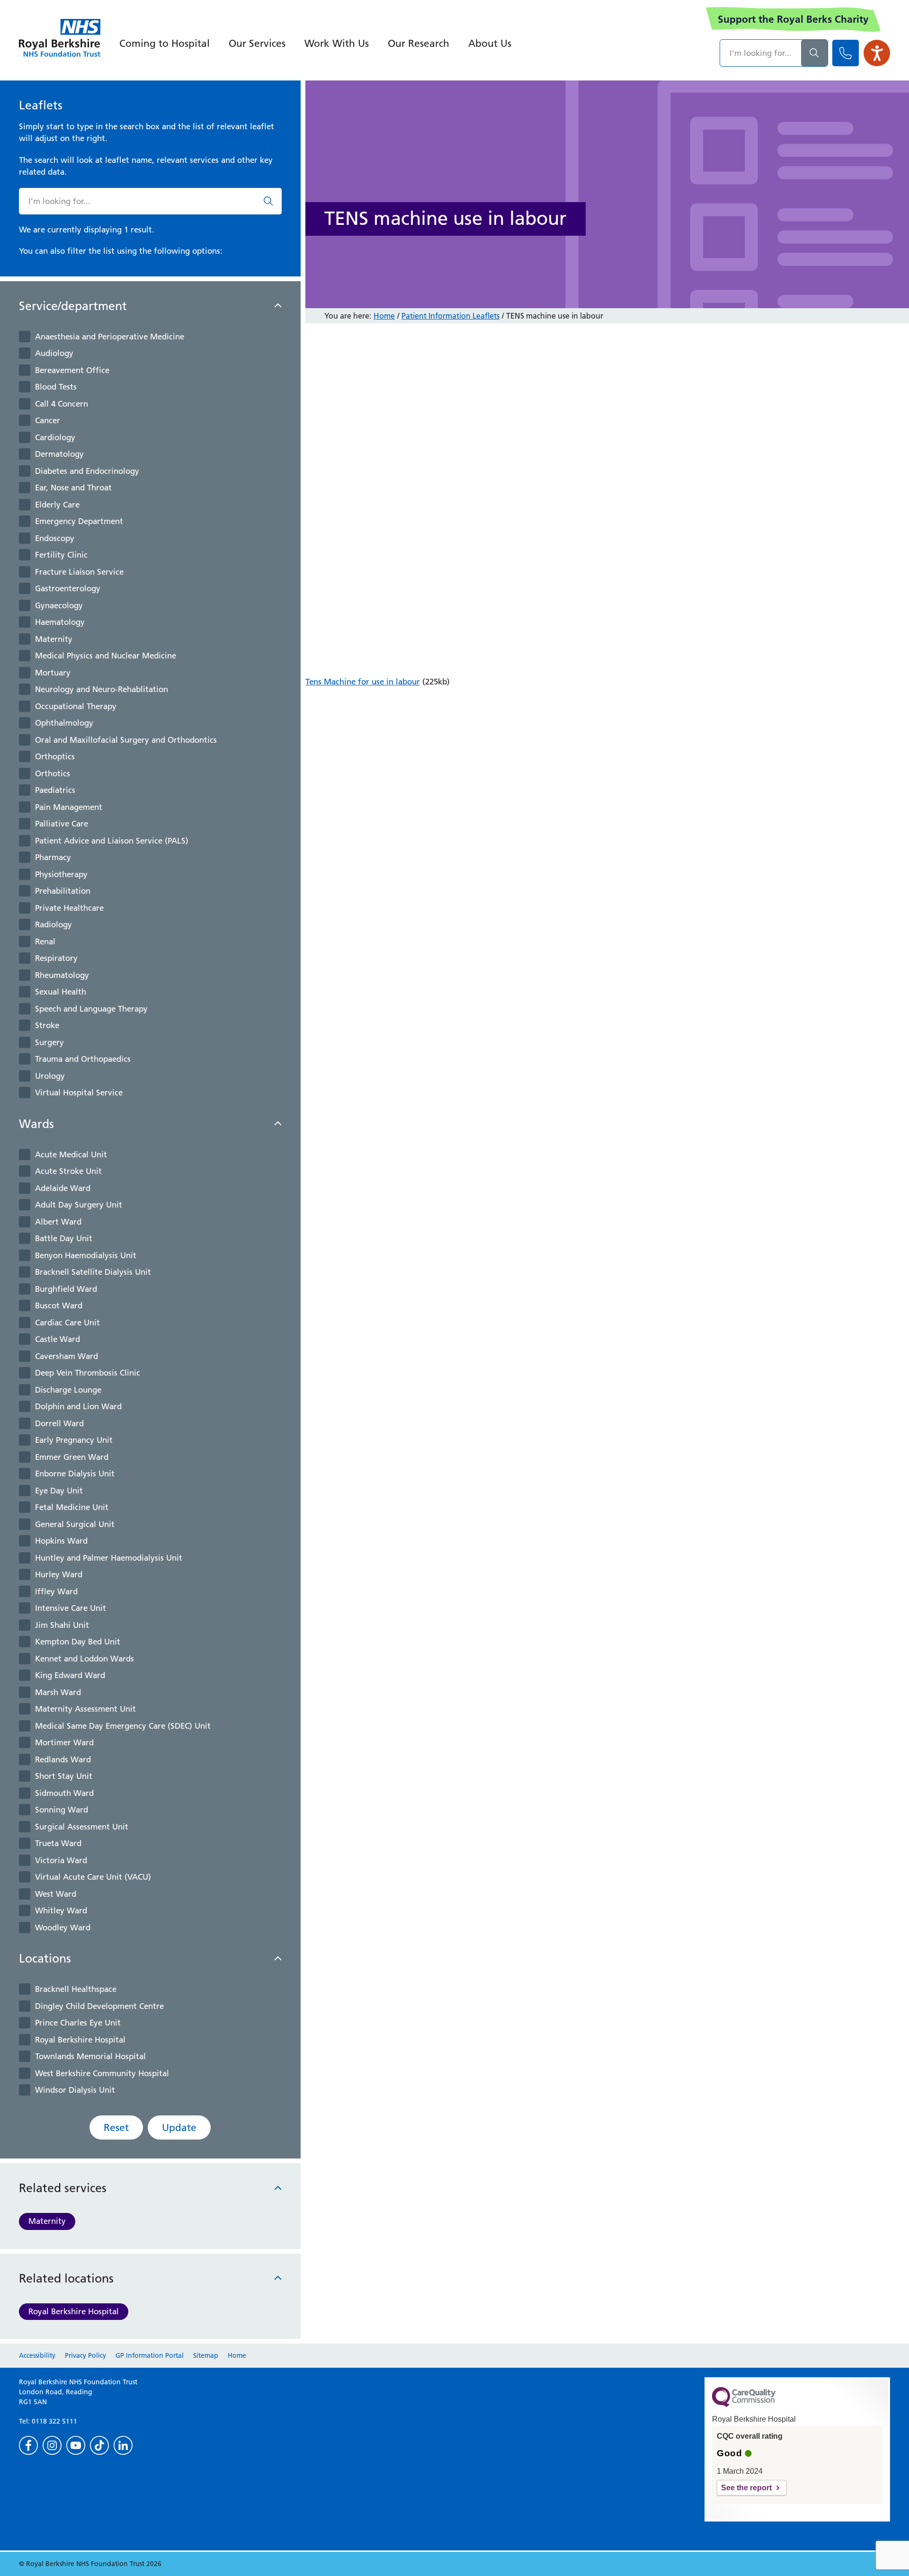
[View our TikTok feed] (99, 2445)
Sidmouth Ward (64, 1793)
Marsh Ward (58, 1692)
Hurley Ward (59, 1574)
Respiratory (56, 958)
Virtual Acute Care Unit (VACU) (93, 1877)
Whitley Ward (61, 1910)
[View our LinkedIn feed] (123, 2445)
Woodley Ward (63, 1928)
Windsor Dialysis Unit (75, 2090)
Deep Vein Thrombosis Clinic (88, 1373)
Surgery (49, 1042)
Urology (50, 1076)
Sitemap (206, 2355)
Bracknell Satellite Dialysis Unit (93, 1272)
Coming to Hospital (165, 43)
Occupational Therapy (76, 706)
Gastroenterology (68, 588)
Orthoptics (55, 756)
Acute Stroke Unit (68, 1171)
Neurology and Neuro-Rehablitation (102, 689)
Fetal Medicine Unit (72, 1507)
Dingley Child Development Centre (99, 2006)
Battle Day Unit (64, 1238)
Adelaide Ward (63, 1188)
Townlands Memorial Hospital (90, 2056)
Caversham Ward (67, 1356)
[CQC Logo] (744, 2405)
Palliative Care (62, 824)
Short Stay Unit (64, 1776)
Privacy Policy (85, 2355)
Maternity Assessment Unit (85, 1709)
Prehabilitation (63, 891)
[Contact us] (846, 53)
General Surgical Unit (75, 1524)
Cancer (48, 420)
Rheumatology (62, 975)
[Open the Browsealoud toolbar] (877, 53)
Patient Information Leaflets (450, 316)
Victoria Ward (61, 1860)
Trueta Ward (58, 1843)
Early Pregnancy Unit (74, 1440)
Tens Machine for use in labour (363, 682)
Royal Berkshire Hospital (80, 2040)
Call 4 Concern (62, 404)
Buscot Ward (59, 1306)
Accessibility (37, 2355)
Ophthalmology (64, 723)
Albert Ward (58, 1222)
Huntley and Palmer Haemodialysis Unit (109, 1558)
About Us (490, 43)
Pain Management (69, 807)
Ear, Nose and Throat (73, 488)
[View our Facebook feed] (28, 2445)
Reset (116, 2127)
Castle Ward (58, 1339)
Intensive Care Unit (71, 1608)
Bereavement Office (72, 370)
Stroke (47, 1025)
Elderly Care (57, 505)
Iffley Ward (56, 1591)
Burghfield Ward (66, 1289)
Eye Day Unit (59, 1491)
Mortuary (53, 673)
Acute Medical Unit (71, 1155)
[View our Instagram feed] (52, 2445)
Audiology (54, 353)
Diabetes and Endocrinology (87, 471)
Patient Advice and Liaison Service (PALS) (112, 841)
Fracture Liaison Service (79, 572)
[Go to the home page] (60, 38)
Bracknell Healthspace (76, 1989)
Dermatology (59, 454)
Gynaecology (59, 605)
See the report (746, 2488)
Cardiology (55, 437)
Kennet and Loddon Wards (85, 1659)
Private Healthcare (69, 908)
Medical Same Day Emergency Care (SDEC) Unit (123, 1726)
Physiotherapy (61, 874)
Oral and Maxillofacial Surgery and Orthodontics (126, 740)
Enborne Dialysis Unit (75, 1474)
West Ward (56, 1894)
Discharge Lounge (68, 1390)
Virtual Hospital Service (79, 1093)
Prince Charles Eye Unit (78, 2023)
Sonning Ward (62, 1810)
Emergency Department (79, 521)
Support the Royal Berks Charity (793, 19)
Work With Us (337, 43)
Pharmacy (53, 857)
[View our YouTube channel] (76, 2445)
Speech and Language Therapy (91, 1009)
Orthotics (53, 773)
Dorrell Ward (59, 1423)
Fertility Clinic (61, 555)
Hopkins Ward (61, 1541)
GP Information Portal (150, 2355)
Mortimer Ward (64, 1742)
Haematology (60, 622)
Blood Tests (56, 387)
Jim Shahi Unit (62, 1625)
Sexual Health (61, 992)
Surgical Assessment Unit (82, 1827)
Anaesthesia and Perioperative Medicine (110, 337)
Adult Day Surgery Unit (79, 1205)
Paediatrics (55, 790)
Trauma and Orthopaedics (83, 1059)
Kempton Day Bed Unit (78, 1642)
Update (179, 2127)
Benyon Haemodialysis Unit (86, 1255)
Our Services (257, 43)
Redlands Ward (63, 1759)
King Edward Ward (70, 1675)
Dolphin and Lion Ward (78, 1406)
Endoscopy (55, 538)
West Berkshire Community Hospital (102, 2073)
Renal (45, 942)
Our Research (419, 43)
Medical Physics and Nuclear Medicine (106, 656)
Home (384, 316)
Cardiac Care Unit (67, 1323)
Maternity (54, 639)
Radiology (53, 924)
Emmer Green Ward (72, 1457)
